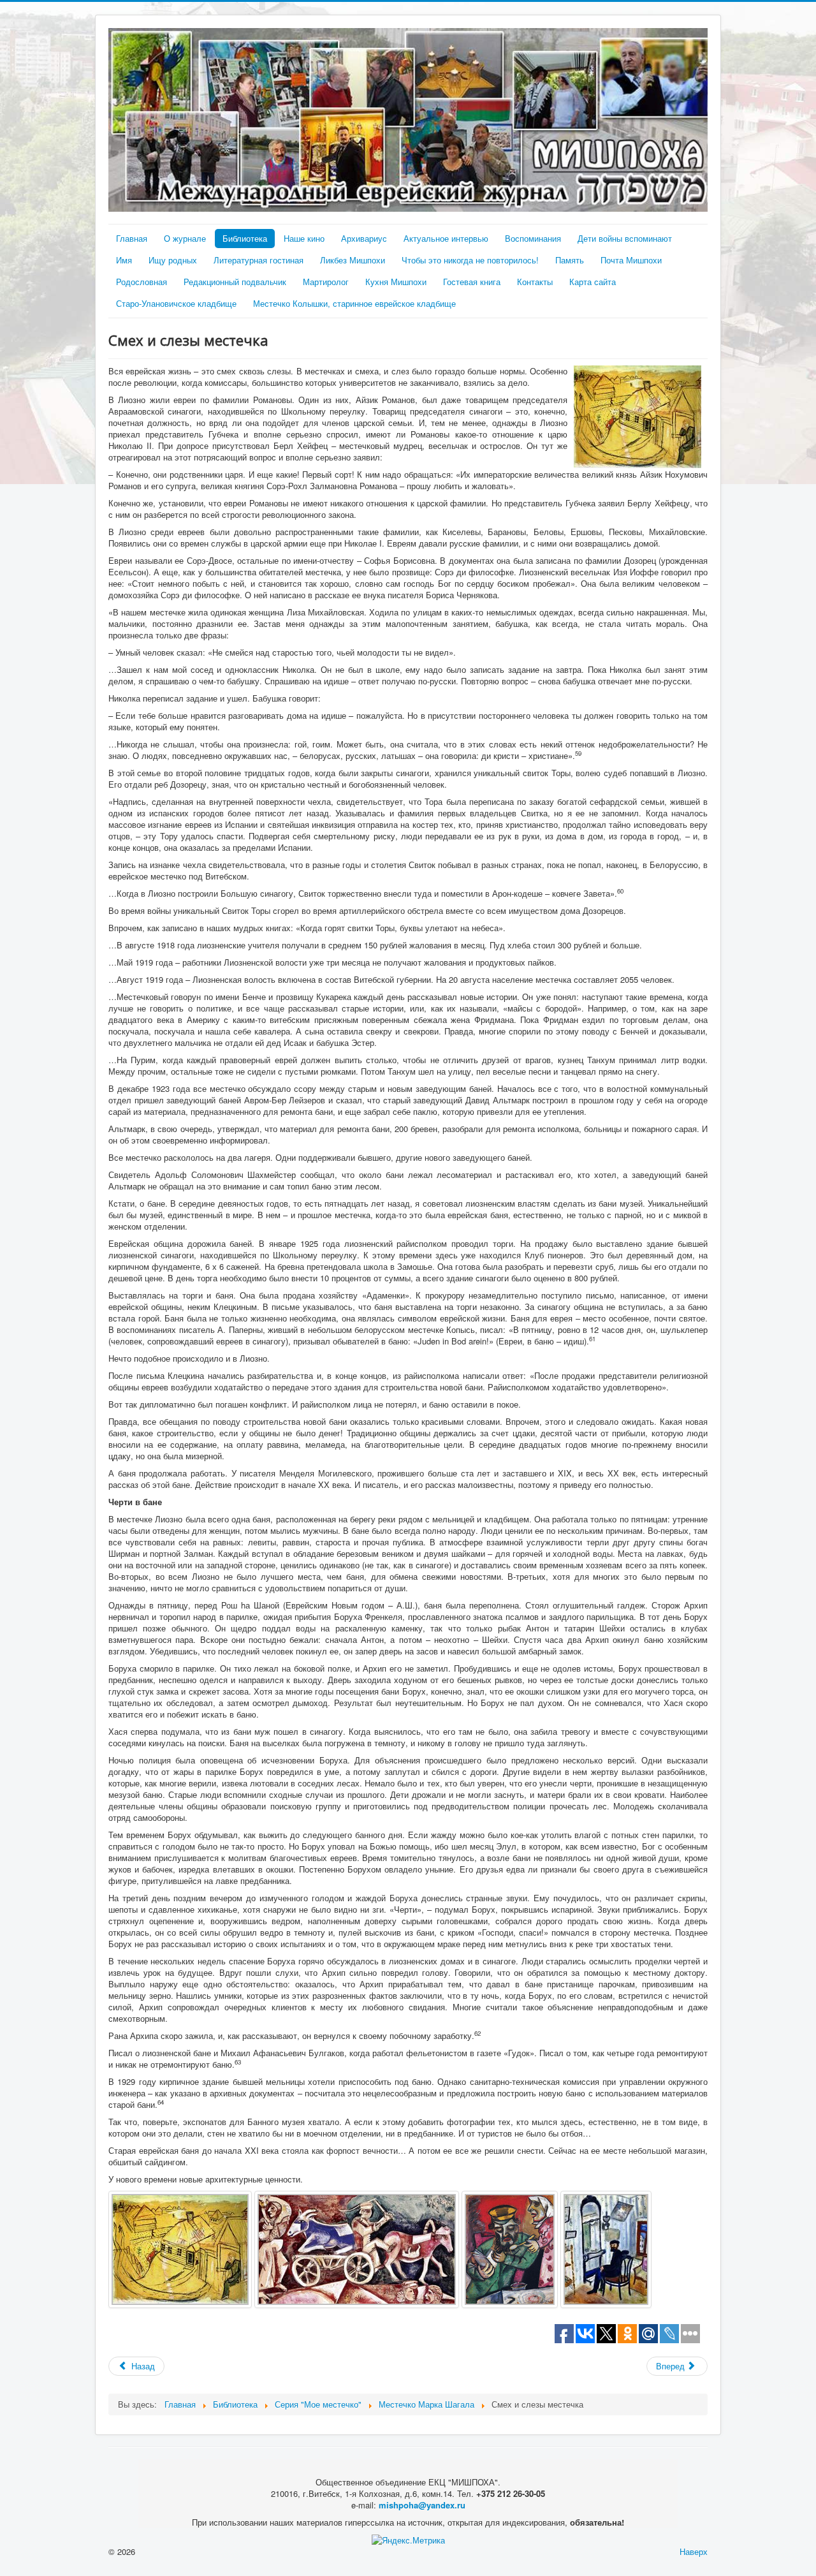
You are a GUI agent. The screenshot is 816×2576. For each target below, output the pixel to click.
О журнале (185, 238)
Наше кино (304, 238)
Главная (132, 238)
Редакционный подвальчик (235, 282)
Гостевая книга (472, 282)
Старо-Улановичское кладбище (176, 303)
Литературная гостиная (259, 260)
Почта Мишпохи (631, 260)
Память (570, 260)
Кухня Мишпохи (396, 282)
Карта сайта (593, 282)
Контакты (535, 282)
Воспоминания (533, 238)
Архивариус (364, 238)
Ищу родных (173, 260)
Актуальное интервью (446, 238)
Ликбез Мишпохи (353, 260)
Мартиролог (326, 282)
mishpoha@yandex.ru (422, 2505)
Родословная (142, 282)
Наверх (694, 2551)
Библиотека (245, 238)
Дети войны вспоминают (625, 238)
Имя (124, 260)
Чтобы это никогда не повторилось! (470, 260)
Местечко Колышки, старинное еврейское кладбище (354, 303)
